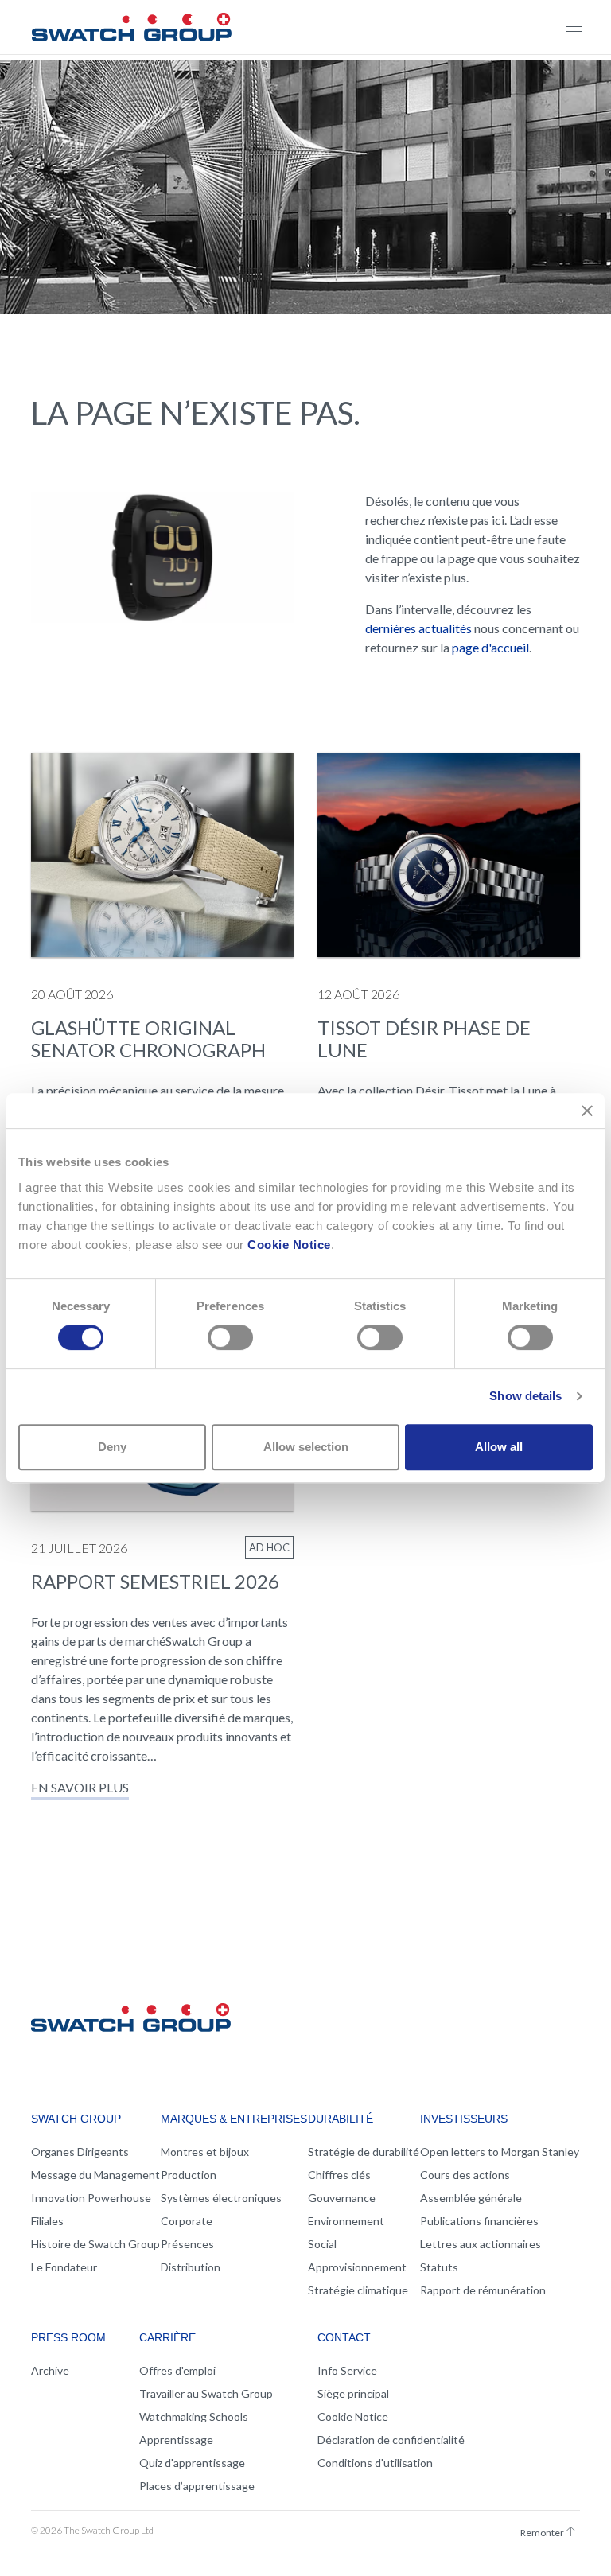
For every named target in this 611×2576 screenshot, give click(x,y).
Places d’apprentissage (197, 2486)
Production (189, 2175)
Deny (112, 1447)
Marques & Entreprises (234, 2119)
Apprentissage (176, 2440)
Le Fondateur (64, 2267)
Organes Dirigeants (80, 2152)
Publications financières (479, 2221)
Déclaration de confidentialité (391, 2440)
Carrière (167, 2337)
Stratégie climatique (358, 2290)
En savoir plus (80, 1787)
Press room (68, 2337)
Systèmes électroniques (221, 2198)
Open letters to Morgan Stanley (500, 2152)
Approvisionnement (357, 2267)
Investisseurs (464, 2119)
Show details (525, 1396)
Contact (344, 2337)
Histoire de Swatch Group (95, 2244)
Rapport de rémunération (483, 2290)
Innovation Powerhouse (91, 2198)
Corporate (187, 2221)
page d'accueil (490, 647)
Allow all (499, 1447)
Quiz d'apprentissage (192, 2463)
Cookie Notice (289, 1245)
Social (322, 2244)
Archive (50, 2370)
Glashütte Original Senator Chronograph (148, 1039)
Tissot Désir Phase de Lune (424, 1039)
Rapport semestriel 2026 (155, 1581)
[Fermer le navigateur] (574, 27)
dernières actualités (418, 628)
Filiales (47, 2221)
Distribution (191, 2267)
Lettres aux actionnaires (481, 2244)
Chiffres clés (339, 2175)
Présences (187, 2244)
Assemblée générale (471, 2198)
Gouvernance (342, 2198)
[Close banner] (587, 1111)
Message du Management (95, 2175)
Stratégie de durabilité (364, 2152)
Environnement (346, 2221)
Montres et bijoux (205, 2152)
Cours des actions (465, 2175)
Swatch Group (76, 2119)
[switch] (230, 1337)
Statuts (439, 2267)
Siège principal (353, 2393)
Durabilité (341, 2119)
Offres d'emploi (177, 2370)
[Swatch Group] (132, 25)
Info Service (347, 2370)
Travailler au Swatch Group (206, 2393)
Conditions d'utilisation (375, 2463)
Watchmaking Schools (194, 2416)
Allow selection (306, 1447)
